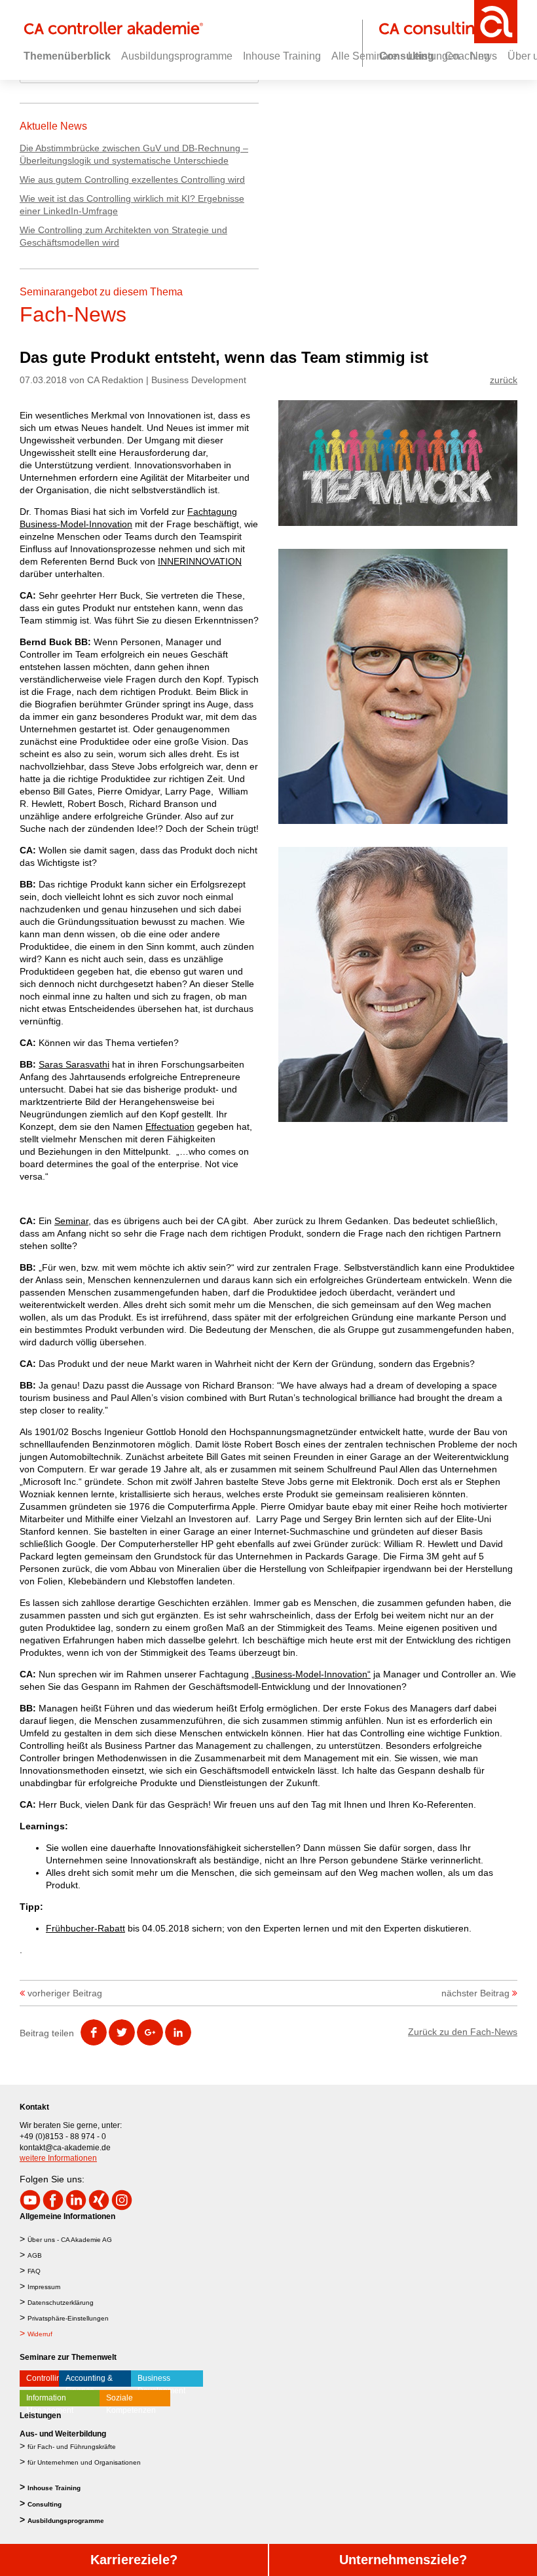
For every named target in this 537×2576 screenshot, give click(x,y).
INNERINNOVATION (200, 561)
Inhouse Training (54, 2488)
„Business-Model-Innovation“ (311, 1674)
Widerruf (40, 2334)
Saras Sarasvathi (74, 1064)
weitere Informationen (58, 2158)
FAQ (34, 2271)
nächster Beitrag (475, 1993)
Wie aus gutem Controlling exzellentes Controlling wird (132, 179)
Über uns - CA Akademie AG (70, 2240)
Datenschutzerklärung (61, 2303)
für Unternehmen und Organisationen (84, 2462)
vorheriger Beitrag (65, 1993)
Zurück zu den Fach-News (463, 2032)
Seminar (71, 1221)
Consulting (45, 2504)
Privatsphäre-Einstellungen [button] (68, 2318)
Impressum (44, 2287)
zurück (504, 380)
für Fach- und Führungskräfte (72, 2447)
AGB (35, 2255)
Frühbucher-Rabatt (85, 1928)
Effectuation (170, 1127)
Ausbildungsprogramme (66, 2521)
